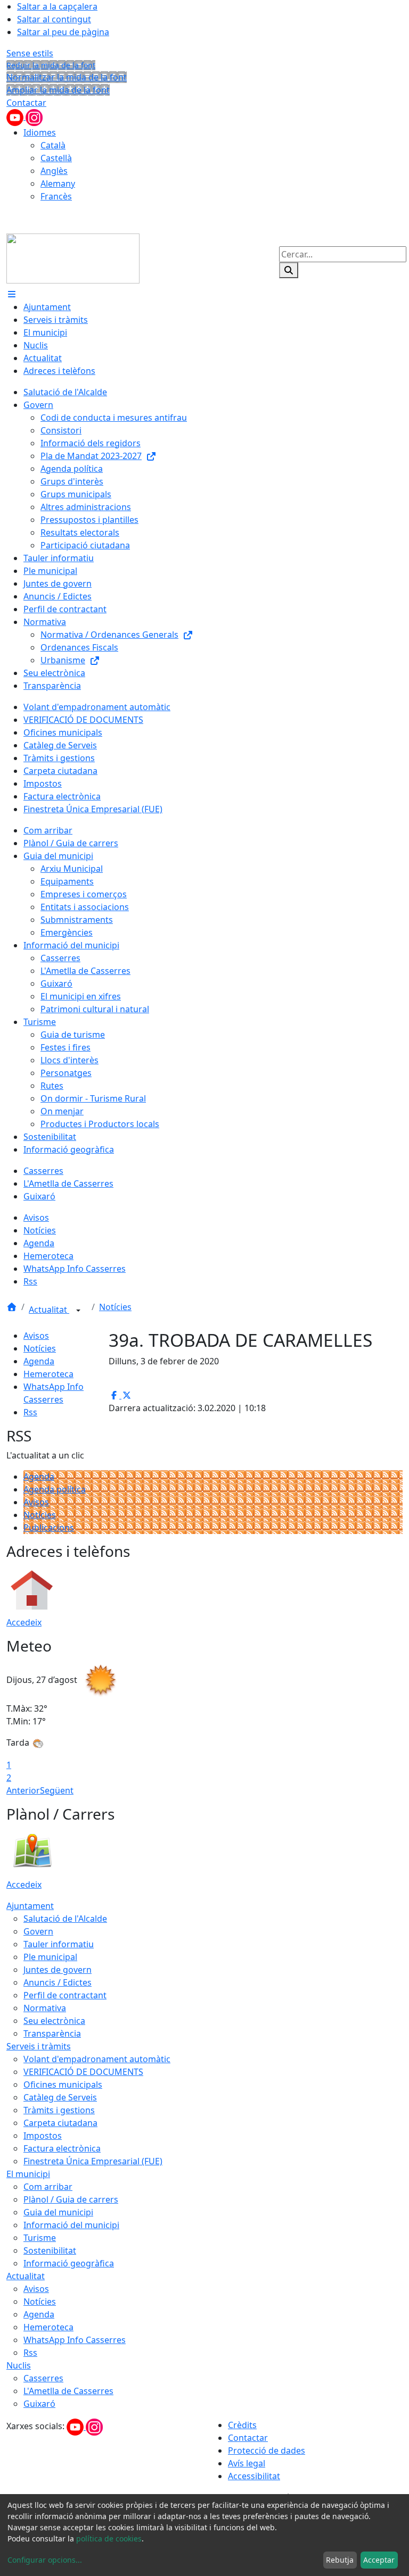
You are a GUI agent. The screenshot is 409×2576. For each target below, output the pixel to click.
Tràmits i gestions (59, 2110)
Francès (56, 196)
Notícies (115, 1307)
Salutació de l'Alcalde (65, 1919)
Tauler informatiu (59, 1944)
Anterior (23, 1790)
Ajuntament (30, 1906)
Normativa (45, 2008)
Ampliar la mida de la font (58, 90)
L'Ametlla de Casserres (68, 2391)
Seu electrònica (54, 2021)
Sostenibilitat (50, 2250)
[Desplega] (78, 1311)
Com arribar (48, 2187)
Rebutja (340, 2560)
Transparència (52, 2033)
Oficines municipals (63, 2085)
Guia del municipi (58, 2212)
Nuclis (19, 2365)
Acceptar (379, 2560)
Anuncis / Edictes (58, 1982)
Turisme (40, 2238)
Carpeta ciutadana (60, 2123)
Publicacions (49, 1528)
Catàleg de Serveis (60, 2097)
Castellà (56, 158)
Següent (57, 1790)
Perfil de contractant (65, 1995)
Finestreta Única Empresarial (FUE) (93, 2161)
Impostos (43, 2136)
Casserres (43, 2378)
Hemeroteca (48, 1374)
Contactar (26, 103)
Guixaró (39, 2404)
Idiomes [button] (40, 132)
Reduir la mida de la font (51, 65)
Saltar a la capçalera (57, 6)
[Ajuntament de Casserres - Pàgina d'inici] (73, 257)
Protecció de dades (267, 2450)
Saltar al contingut (54, 19)
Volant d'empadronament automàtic (97, 2059)
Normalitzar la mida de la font (67, 77)
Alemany (58, 184)
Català (53, 145)
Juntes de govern (58, 1970)
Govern (38, 1931)
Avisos (36, 1336)
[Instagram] (34, 116)
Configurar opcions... (45, 2560)
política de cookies (109, 2539)
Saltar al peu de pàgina (63, 32)
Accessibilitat (254, 2476)
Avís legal (247, 2463)
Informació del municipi (71, 2225)
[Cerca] (289, 270)
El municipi (28, 2174)
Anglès (54, 171)
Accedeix (24, 1622)
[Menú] (12, 294)
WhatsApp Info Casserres (75, 2340)
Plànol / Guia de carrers (71, 2199)
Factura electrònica (62, 2148)
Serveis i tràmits (39, 2046)
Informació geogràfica (69, 2263)
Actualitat (49, 1310)
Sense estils (30, 53)
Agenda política (55, 1489)
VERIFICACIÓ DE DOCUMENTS (83, 2072)
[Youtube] (16, 116)
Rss (30, 1412)
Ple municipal (50, 1957)
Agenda (39, 1361)
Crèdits (242, 2425)
